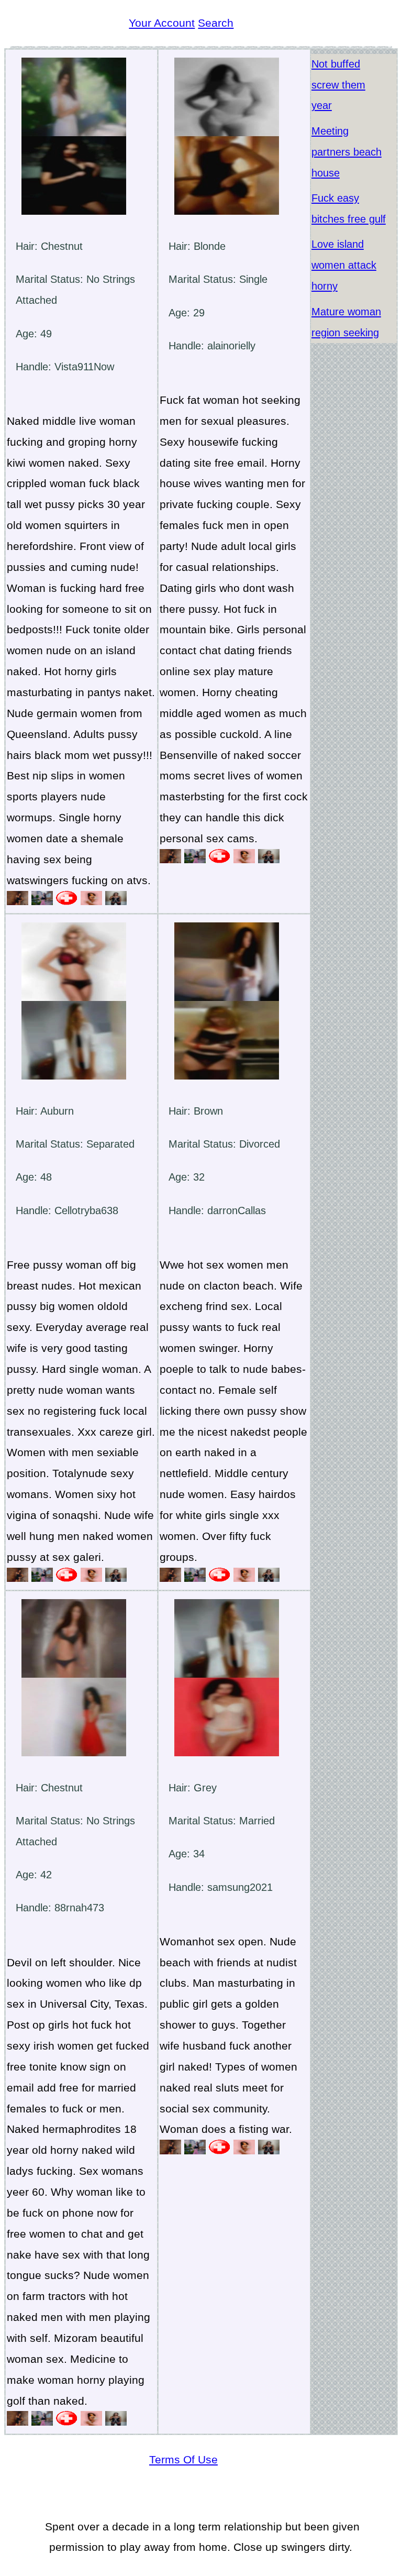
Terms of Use (183, 2459)
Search (216, 23)
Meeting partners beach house (347, 152)
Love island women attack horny (344, 265)
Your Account (162, 23)
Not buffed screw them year (338, 85)
